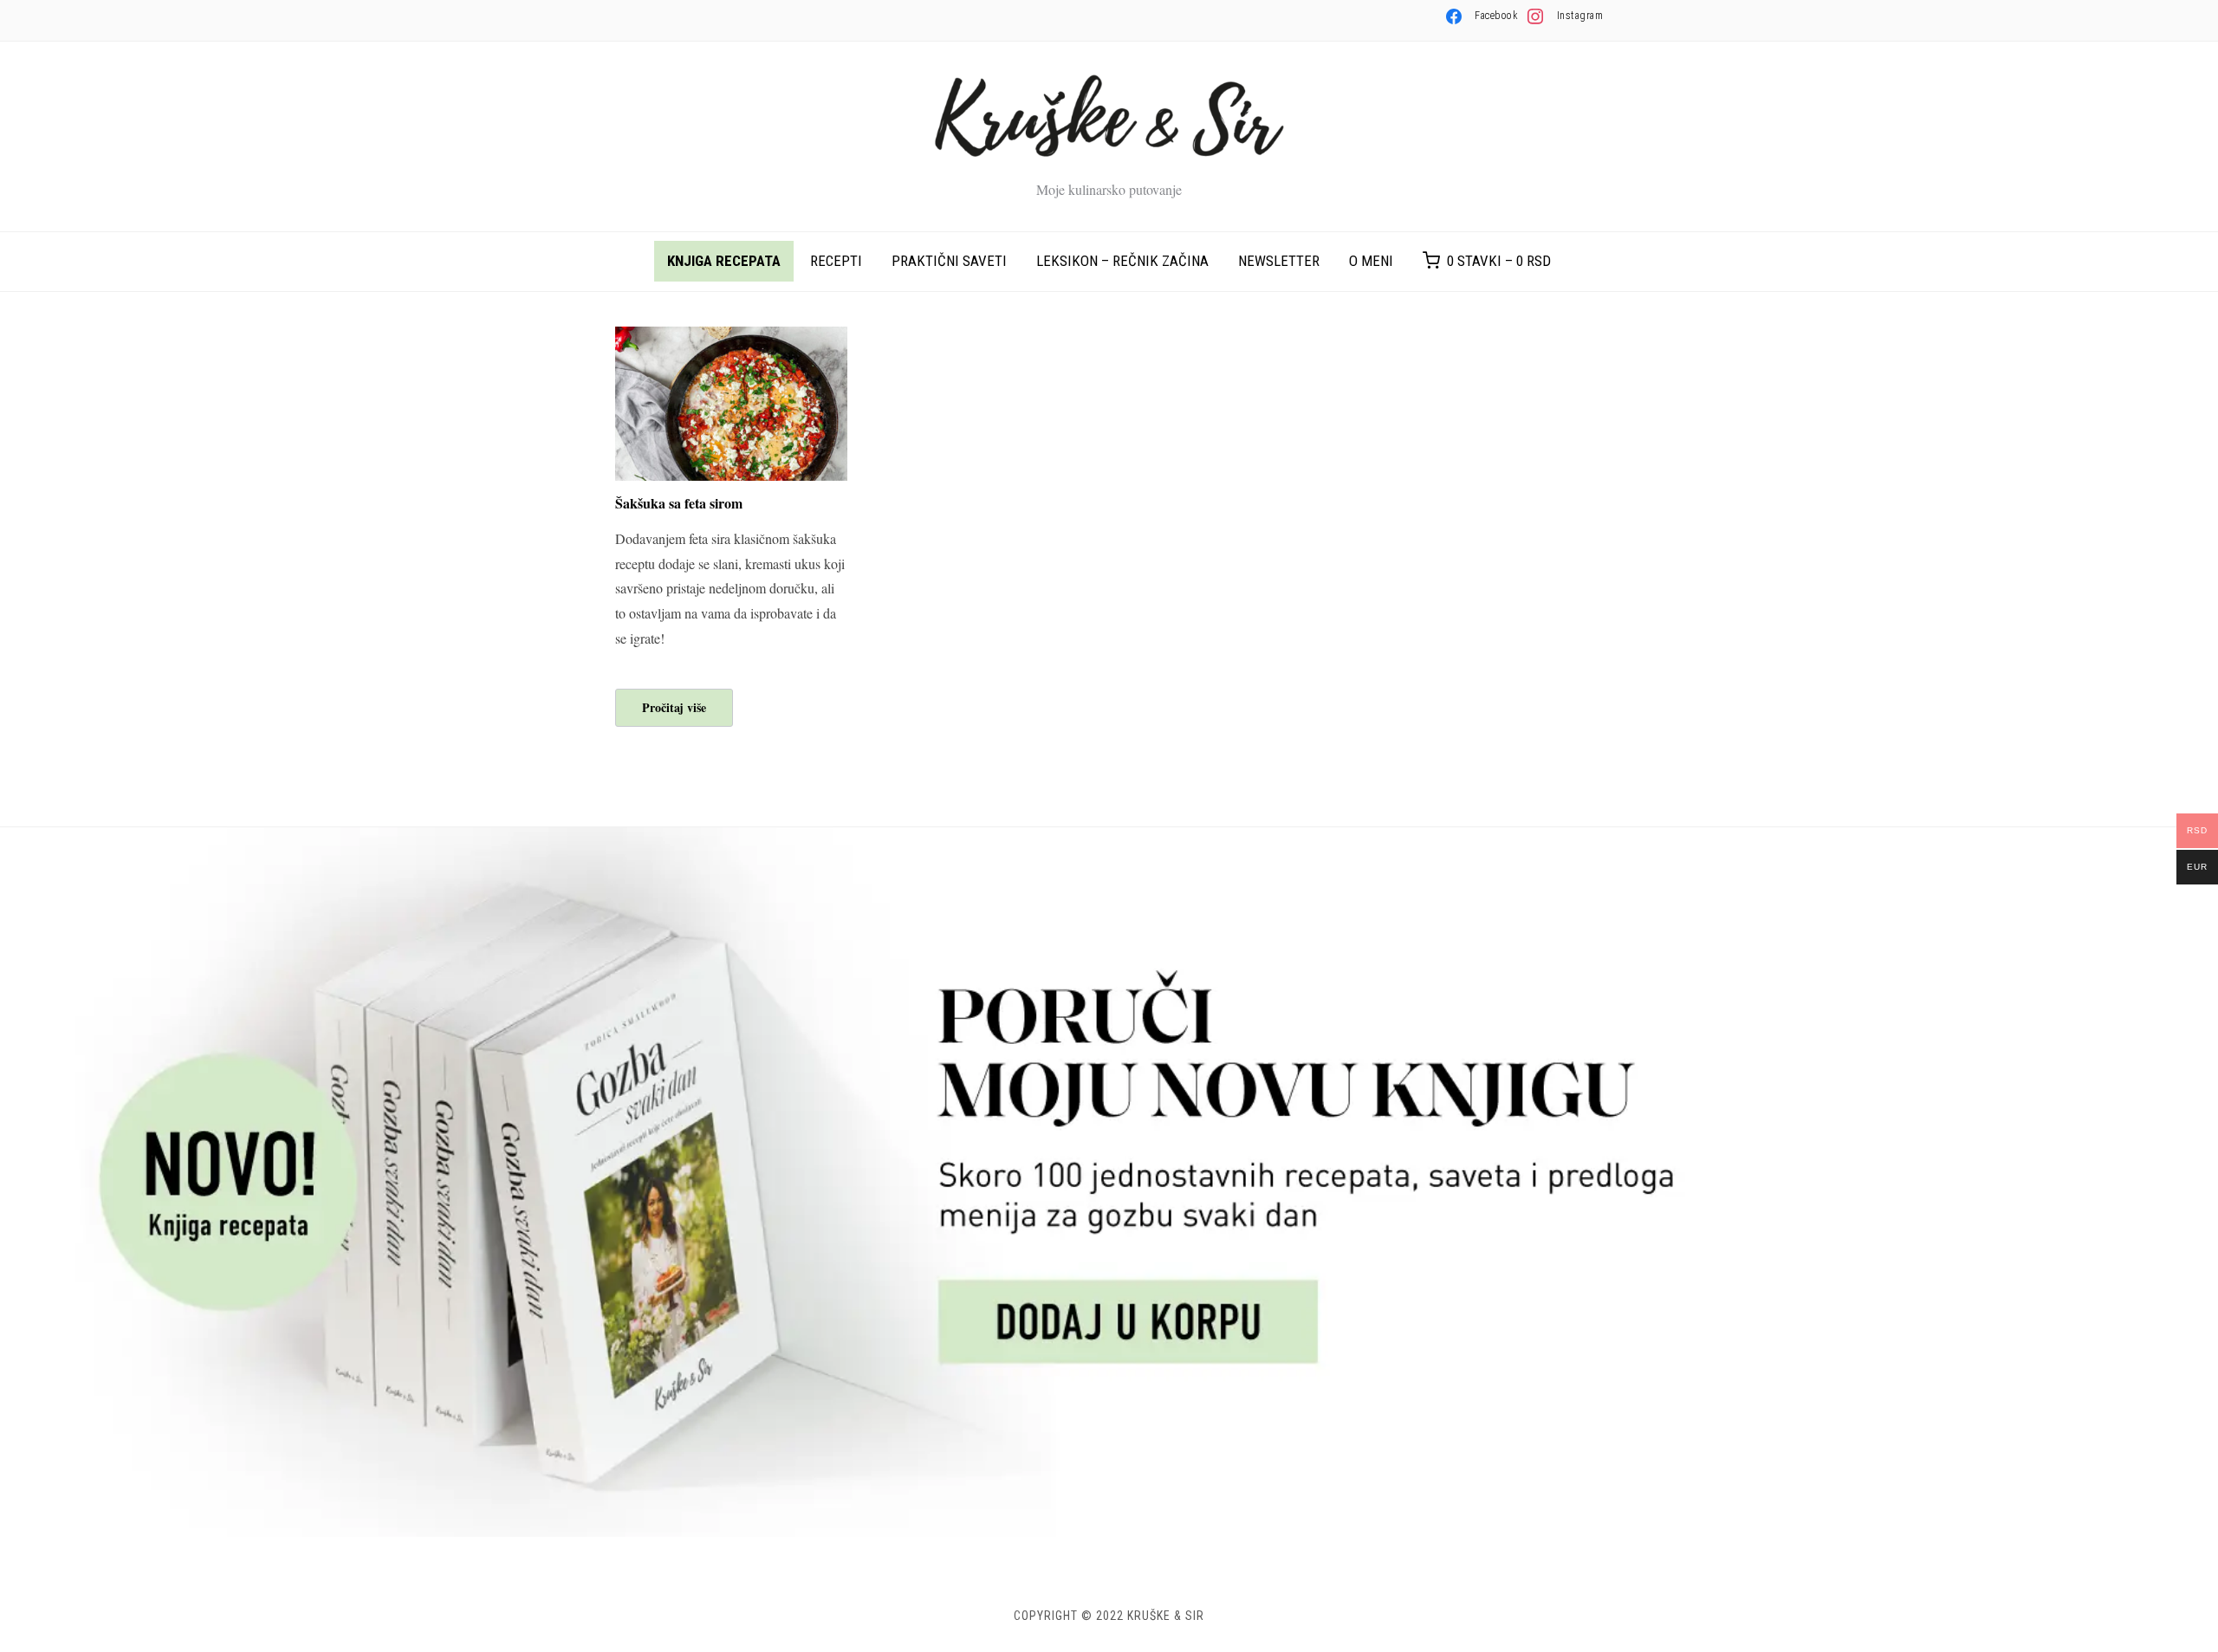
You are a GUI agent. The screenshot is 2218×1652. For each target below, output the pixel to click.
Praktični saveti (949, 261)
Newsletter (1279, 261)
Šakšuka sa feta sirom (679, 503)
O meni (1371, 261)
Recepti (836, 261)
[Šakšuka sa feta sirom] (731, 337)
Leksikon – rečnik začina (1122, 261)
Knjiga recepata (724, 261)
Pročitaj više (674, 707)
